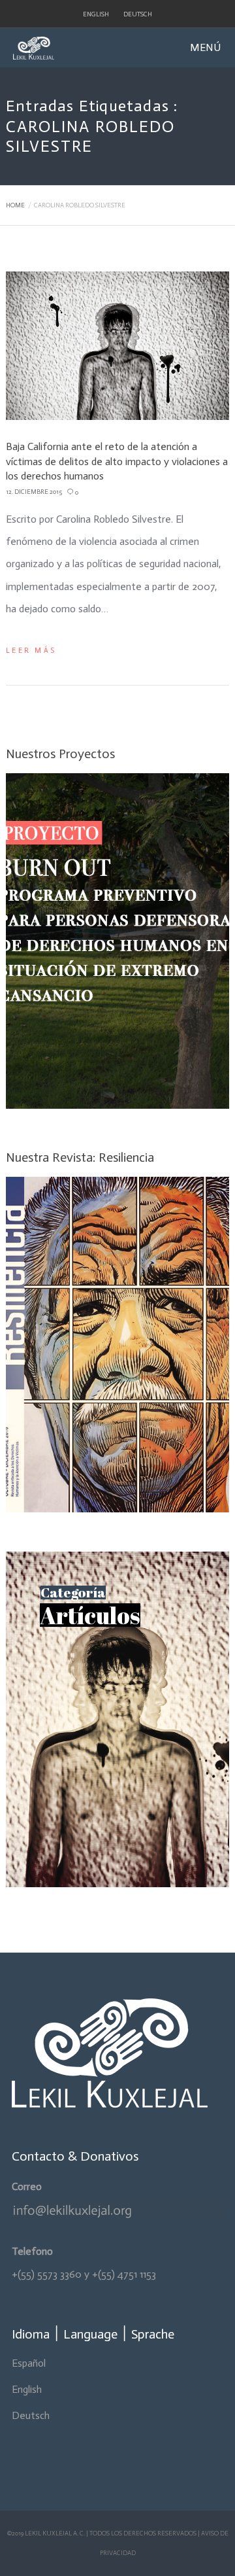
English (96, 14)
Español (29, 2363)
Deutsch (138, 14)
